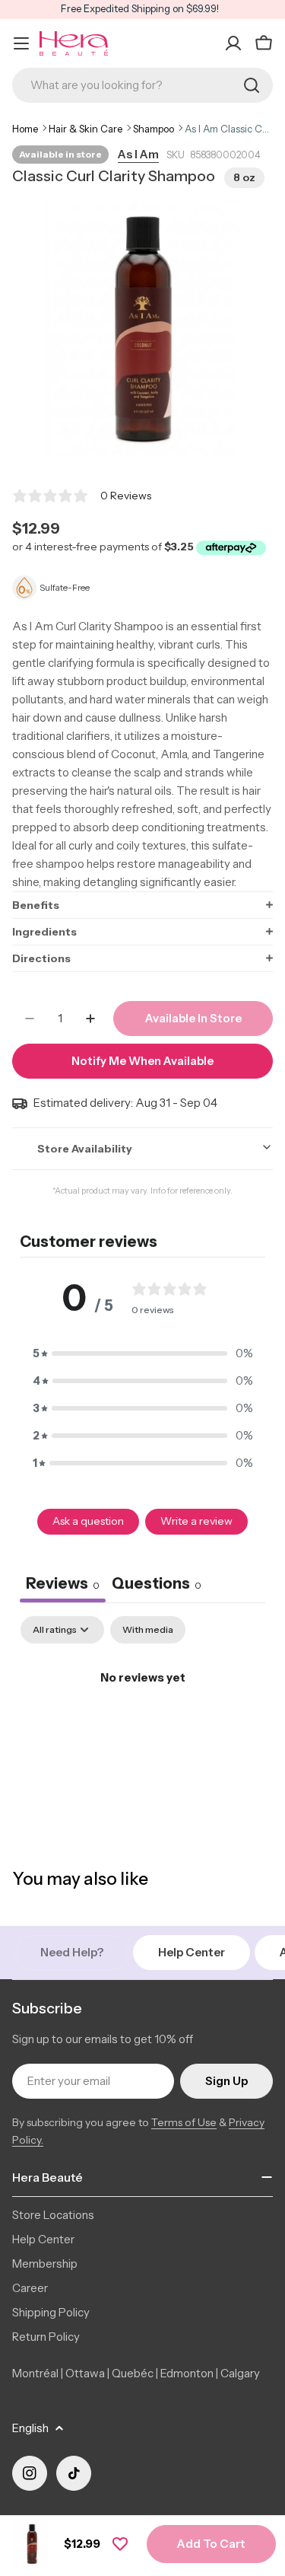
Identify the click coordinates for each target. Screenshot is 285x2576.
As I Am (138, 154)
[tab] (157, 1585)
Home (25, 129)
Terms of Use (184, 2122)
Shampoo (154, 129)
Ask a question (88, 1521)
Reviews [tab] (63, 1583)
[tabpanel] (142, 1729)
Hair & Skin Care (85, 129)
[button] (142, 905)
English (30, 2428)
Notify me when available (142, 1061)
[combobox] (142, 85)
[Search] (252, 85)
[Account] (233, 43)
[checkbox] (148, 1630)
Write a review (196, 1521)
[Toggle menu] (21, 43)
